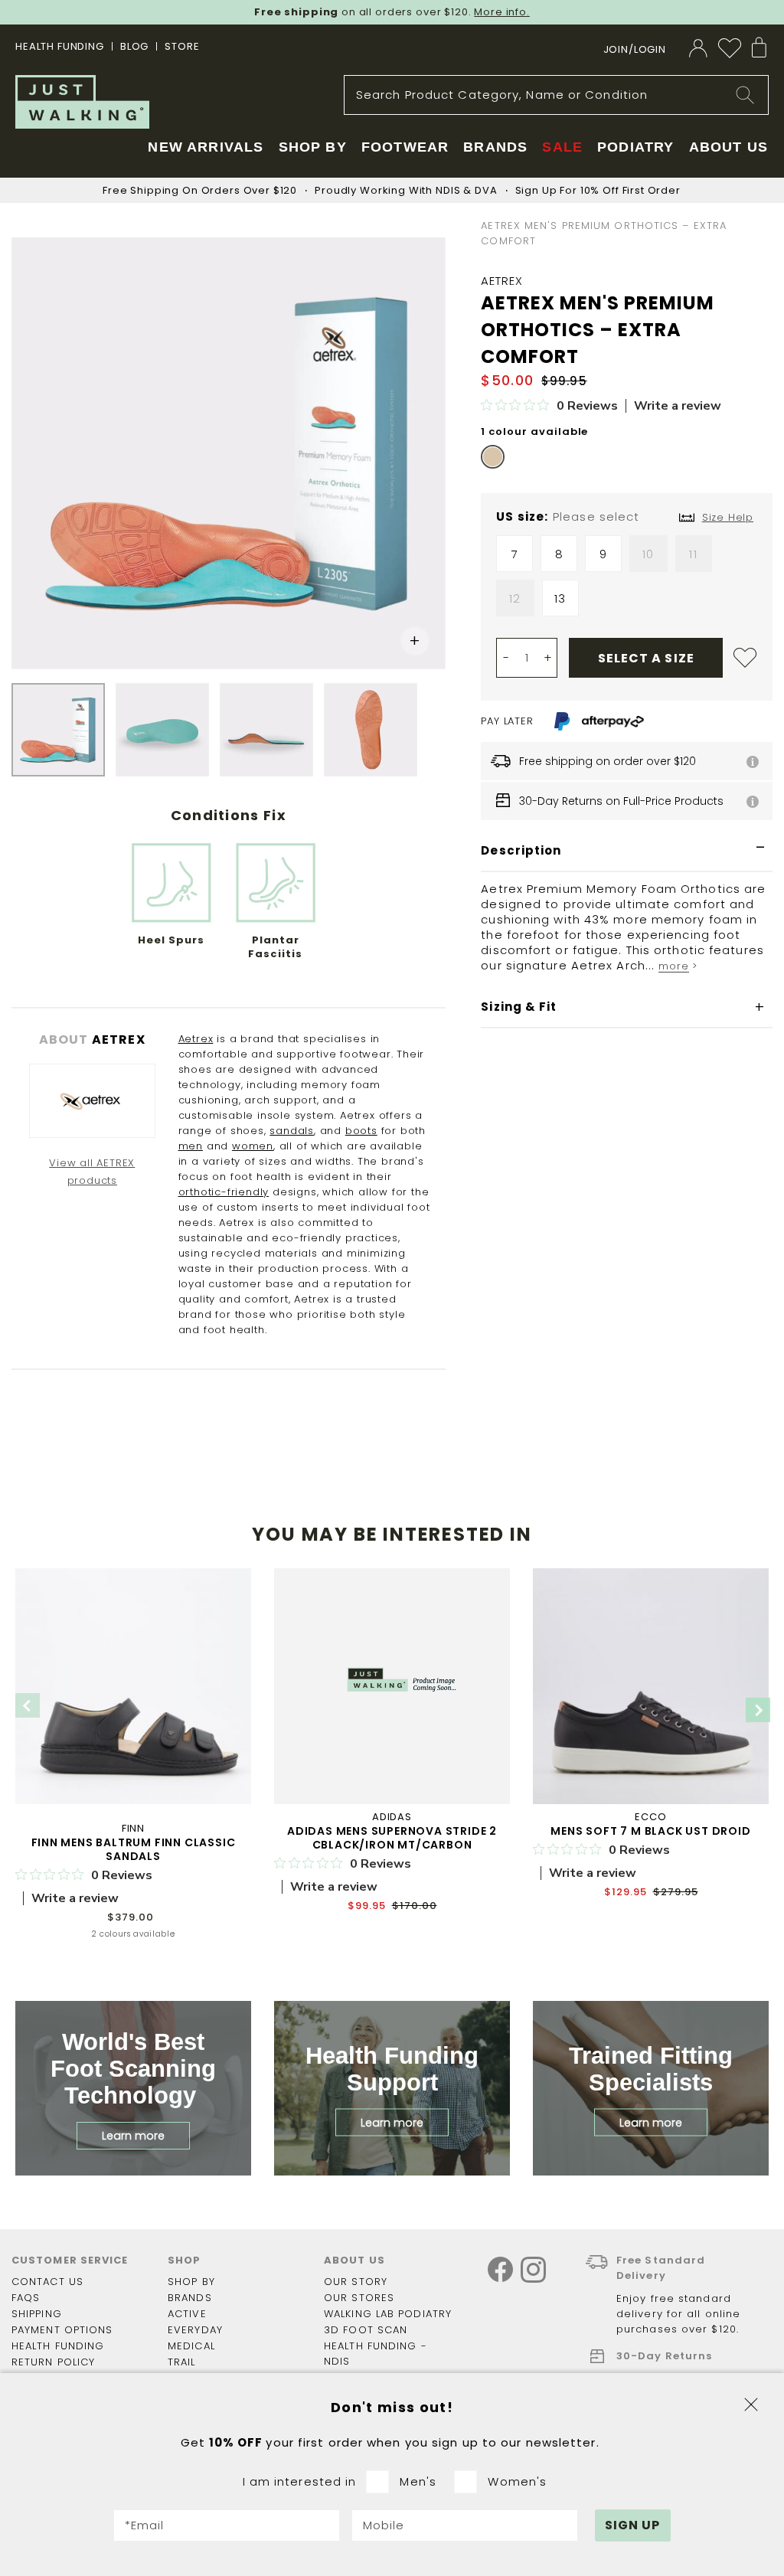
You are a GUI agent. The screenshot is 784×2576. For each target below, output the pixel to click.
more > (678, 966)
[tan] (493, 457)
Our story (356, 2282)
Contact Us (47, 2282)
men (191, 1146)
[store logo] (82, 102)
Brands (190, 2298)
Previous (28, 1705)
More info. (502, 12)
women (253, 1146)
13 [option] (560, 598)
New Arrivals (206, 147)
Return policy (53, 2362)
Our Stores (359, 2298)
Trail (182, 2362)
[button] (415, 641)
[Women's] (470, 2482)
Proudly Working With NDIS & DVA (406, 190)
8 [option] (559, 554)
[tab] (627, 851)
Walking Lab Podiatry (388, 2314)
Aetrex (196, 1039)
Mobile (384, 2525)
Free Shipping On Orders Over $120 (200, 190)
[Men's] (382, 2482)
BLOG (134, 46)
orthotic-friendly (224, 1192)
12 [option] (515, 598)
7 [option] (515, 554)
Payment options (62, 2330)
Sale (562, 147)
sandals (292, 1131)
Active (187, 2314)
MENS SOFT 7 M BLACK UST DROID (650, 1831)
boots (361, 1131)
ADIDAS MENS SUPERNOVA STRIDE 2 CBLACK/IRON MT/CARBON (392, 1838)
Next (758, 1710)
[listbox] (627, 580)
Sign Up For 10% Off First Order (598, 190)
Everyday (195, 2330)
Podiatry (635, 147)
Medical (191, 2346)
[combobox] (556, 95)
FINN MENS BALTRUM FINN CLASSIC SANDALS (134, 1849)
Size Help (728, 517)
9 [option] (603, 554)
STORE (182, 46)
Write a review (678, 406)
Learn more (133, 2136)
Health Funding (60, 46)
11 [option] (693, 554)
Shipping (37, 2314)
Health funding (58, 2346)
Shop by (191, 2282)
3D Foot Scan (366, 2330)
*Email (145, 2525)
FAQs (26, 2298)
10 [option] (648, 554)
